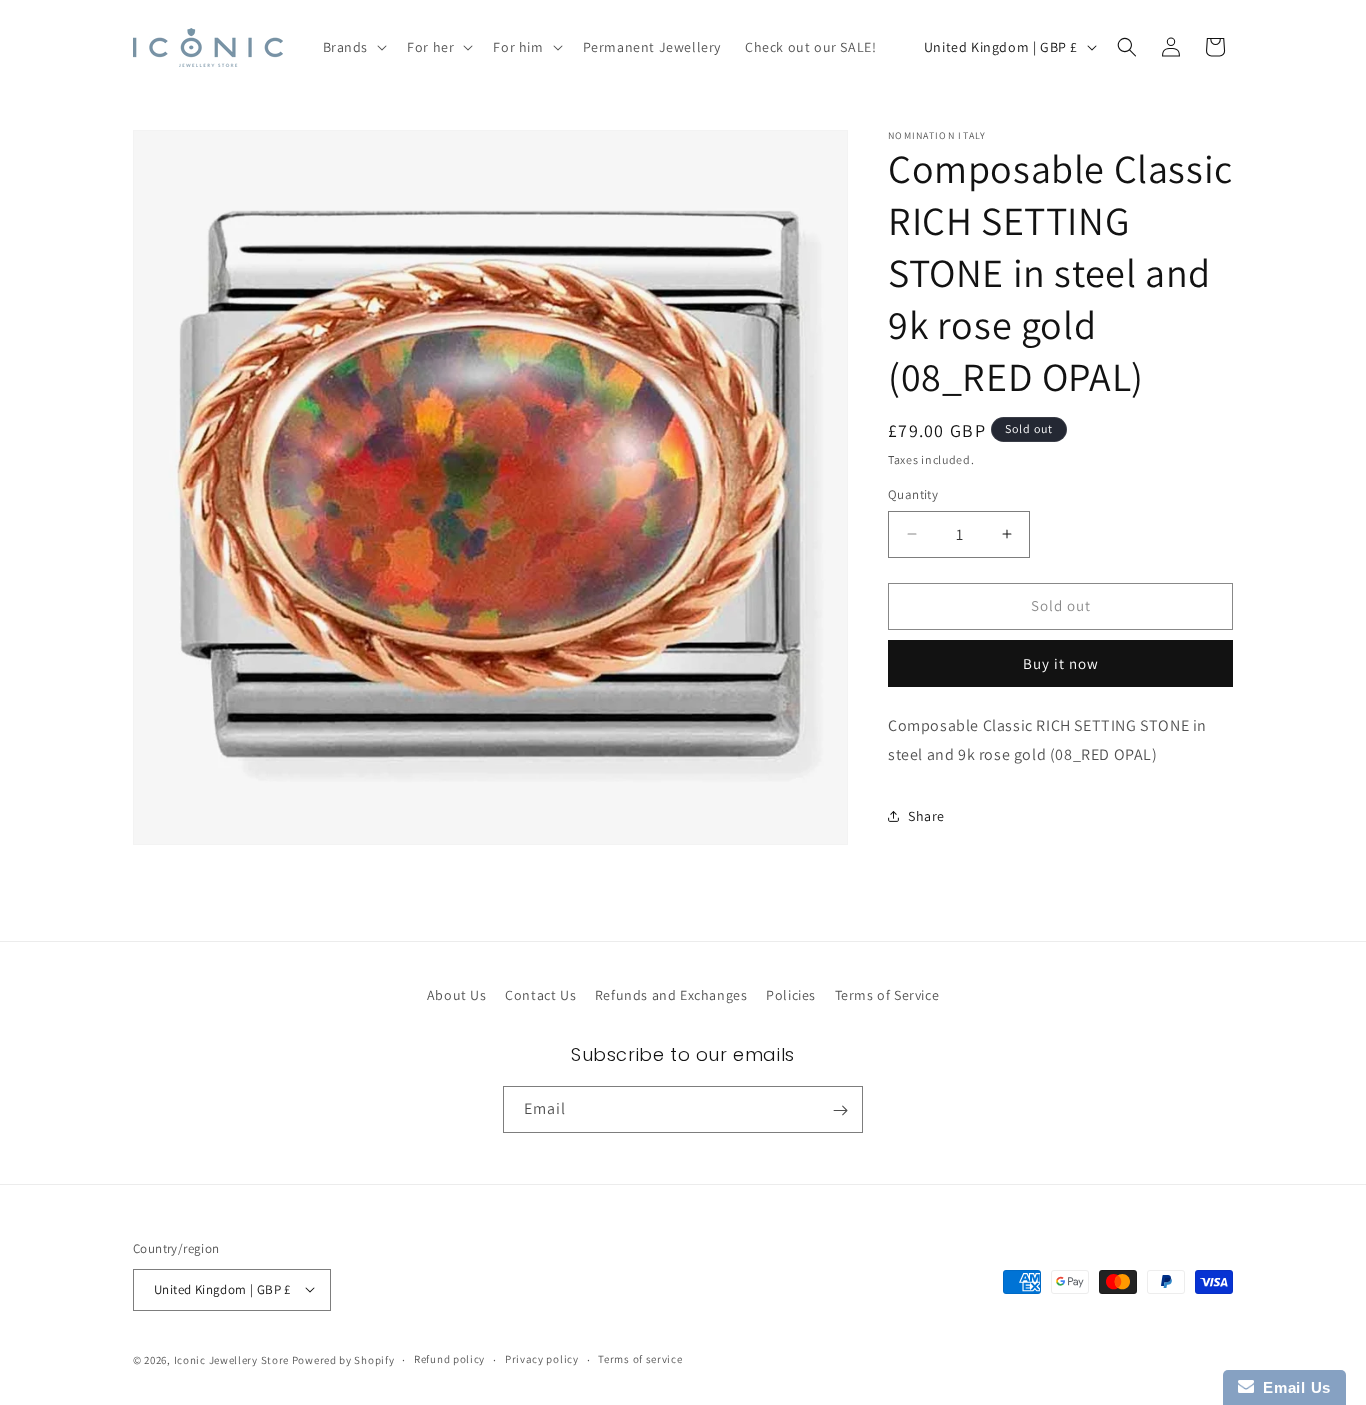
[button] (353, 47)
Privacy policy (542, 1359)
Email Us (1292, 1387)
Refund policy (449, 1359)
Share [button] (926, 816)
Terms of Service (887, 995)
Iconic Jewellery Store (231, 1359)
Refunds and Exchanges (671, 995)
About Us (457, 995)
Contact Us (540, 995)
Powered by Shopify (343, 1359)
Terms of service (640, 1359)
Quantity (913, 494)
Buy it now (1061, 663)
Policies (791, 995)
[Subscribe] (840, 1110)
